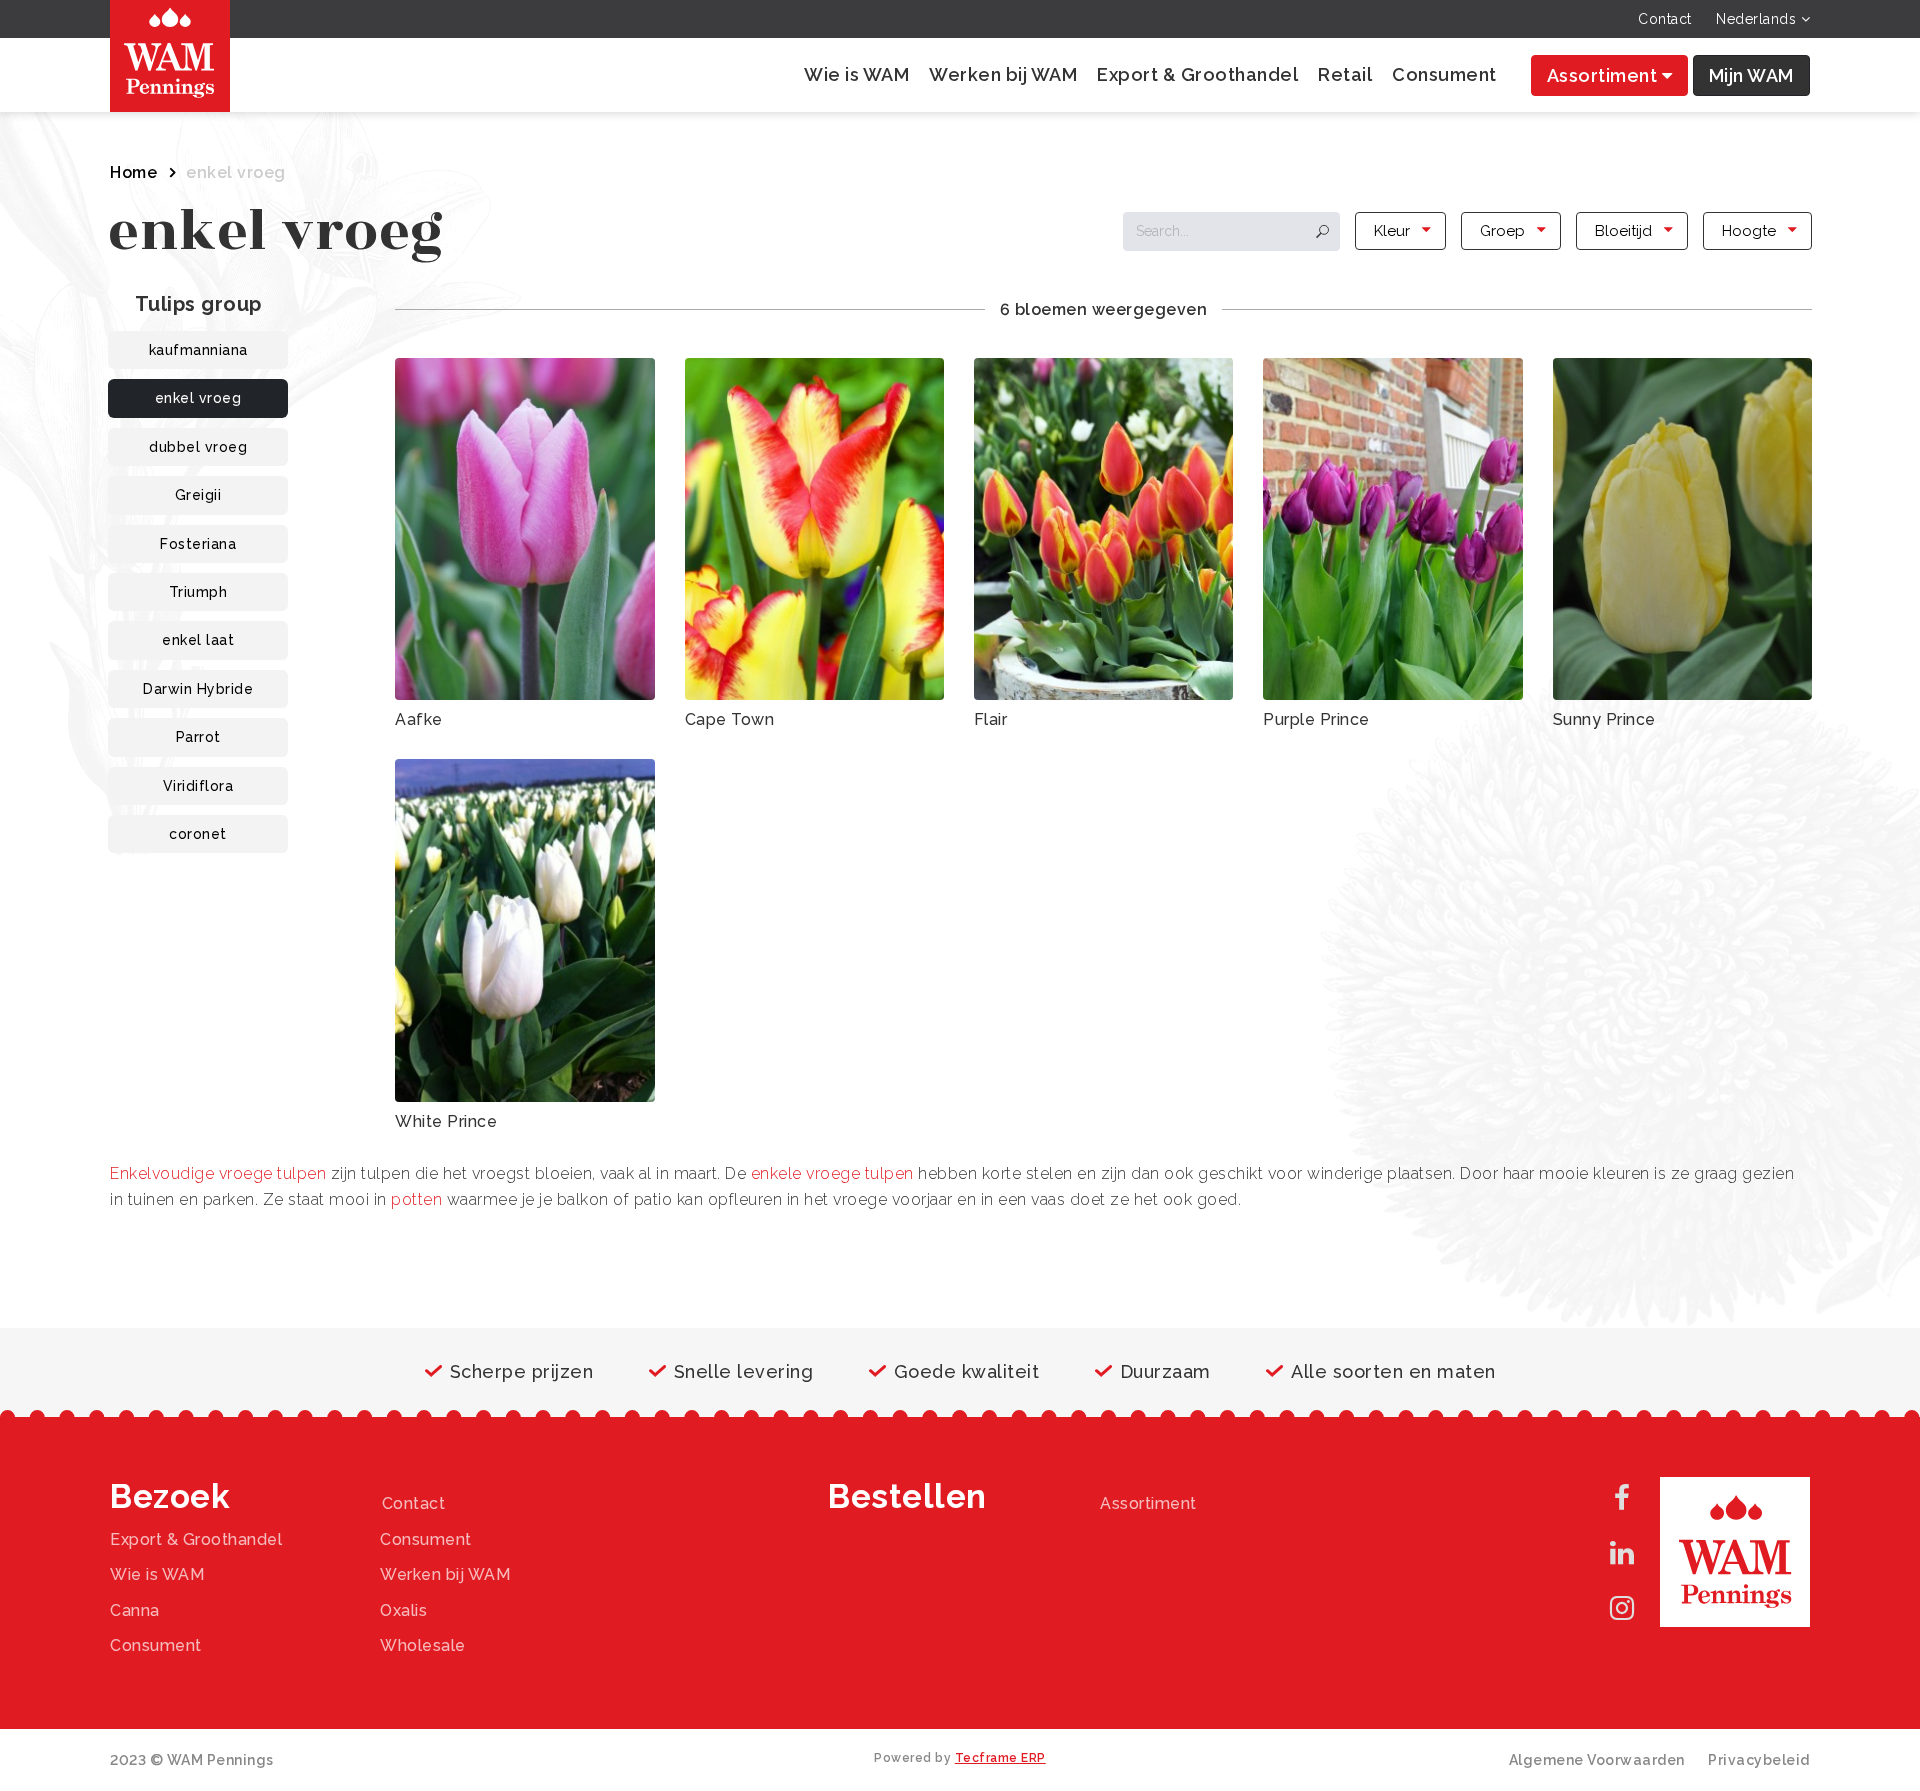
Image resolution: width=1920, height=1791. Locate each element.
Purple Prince (1316, 719)
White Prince (446, 1121)
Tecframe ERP (1000, 1758)
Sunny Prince (1604, 719)
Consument (1444, 74)
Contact (1665, 19)
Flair (991, 719)
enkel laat (198, 640)
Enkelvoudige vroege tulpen (218, 1173)
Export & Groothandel (1197, 74)
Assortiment (1604, 75)
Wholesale (423, 1645)
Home (133, 172)
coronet (198, 834)
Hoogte (1749, 231)
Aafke (419, 719)
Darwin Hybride (198, 689)
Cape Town (730, 719)
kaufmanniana (198, 350)
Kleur (1392, 231)
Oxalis (403, 1610)
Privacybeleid (1759, 1760)
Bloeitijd (1623, 231)
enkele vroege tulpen (832, 1173)
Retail (1345, 74)
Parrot (198, 737)
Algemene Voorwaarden (1597, 1760)
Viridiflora (198, 786)
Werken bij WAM (1003, 74)
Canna (135, 1610)
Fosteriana (198, 544)
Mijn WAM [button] (1751, 75)
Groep (1502, 231)
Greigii (198, 495)
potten (416, 1199)
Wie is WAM (856, 74)
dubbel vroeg (198, 447)
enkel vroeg (198, 398)
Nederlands (1758, 19)
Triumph (198, 592)
